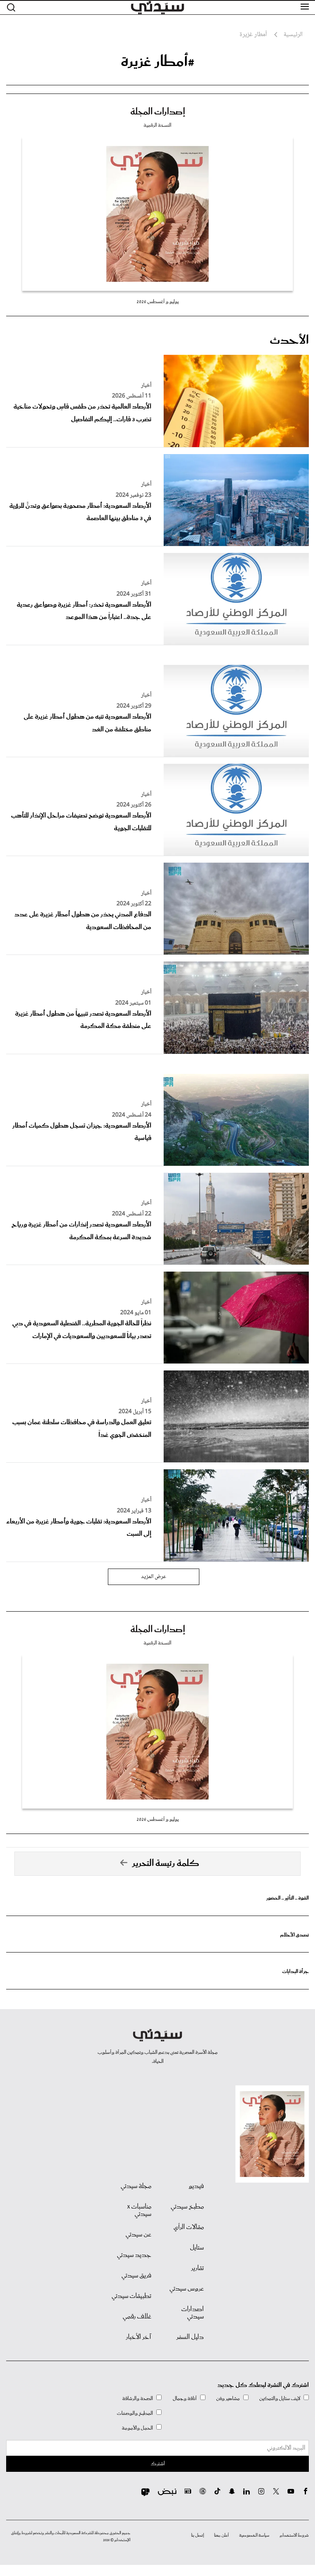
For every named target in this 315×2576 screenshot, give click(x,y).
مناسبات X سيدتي (139, 2211)
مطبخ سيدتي (187, 2207)
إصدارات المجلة (158, 112)
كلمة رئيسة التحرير (166, 1863)
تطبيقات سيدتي (131, 2296)
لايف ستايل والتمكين (280, 2399)
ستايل (197, 2248)
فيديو (196, 2186)
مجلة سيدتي (136, 2186)
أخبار (146, 386)
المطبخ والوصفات (135, 2413)
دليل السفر (190, 2337)
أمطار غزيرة (253, 35)
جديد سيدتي (134, 2255)
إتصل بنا (197, 2535)
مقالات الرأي (189, 2227)
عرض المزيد (154, 1577)
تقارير (197, 2268)
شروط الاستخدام (294, 2535)
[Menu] (305, 7)
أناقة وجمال (185, 2399)
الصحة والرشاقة (138, 2399)
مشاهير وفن (228, 2399)
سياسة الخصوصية (254, 2535)
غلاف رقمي (137, 2317)
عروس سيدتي (187, 2289)
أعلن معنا (221, 2535)
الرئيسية (293, 35)
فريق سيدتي (136, 2276)
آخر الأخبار (139, 2337)
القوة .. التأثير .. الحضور (288, 1898)
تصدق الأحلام (294, 1935)
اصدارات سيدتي (193, 2313)
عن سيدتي (138, 2235)
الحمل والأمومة (137, 2428)
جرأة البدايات (296, 1972)
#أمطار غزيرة (158, 62)
